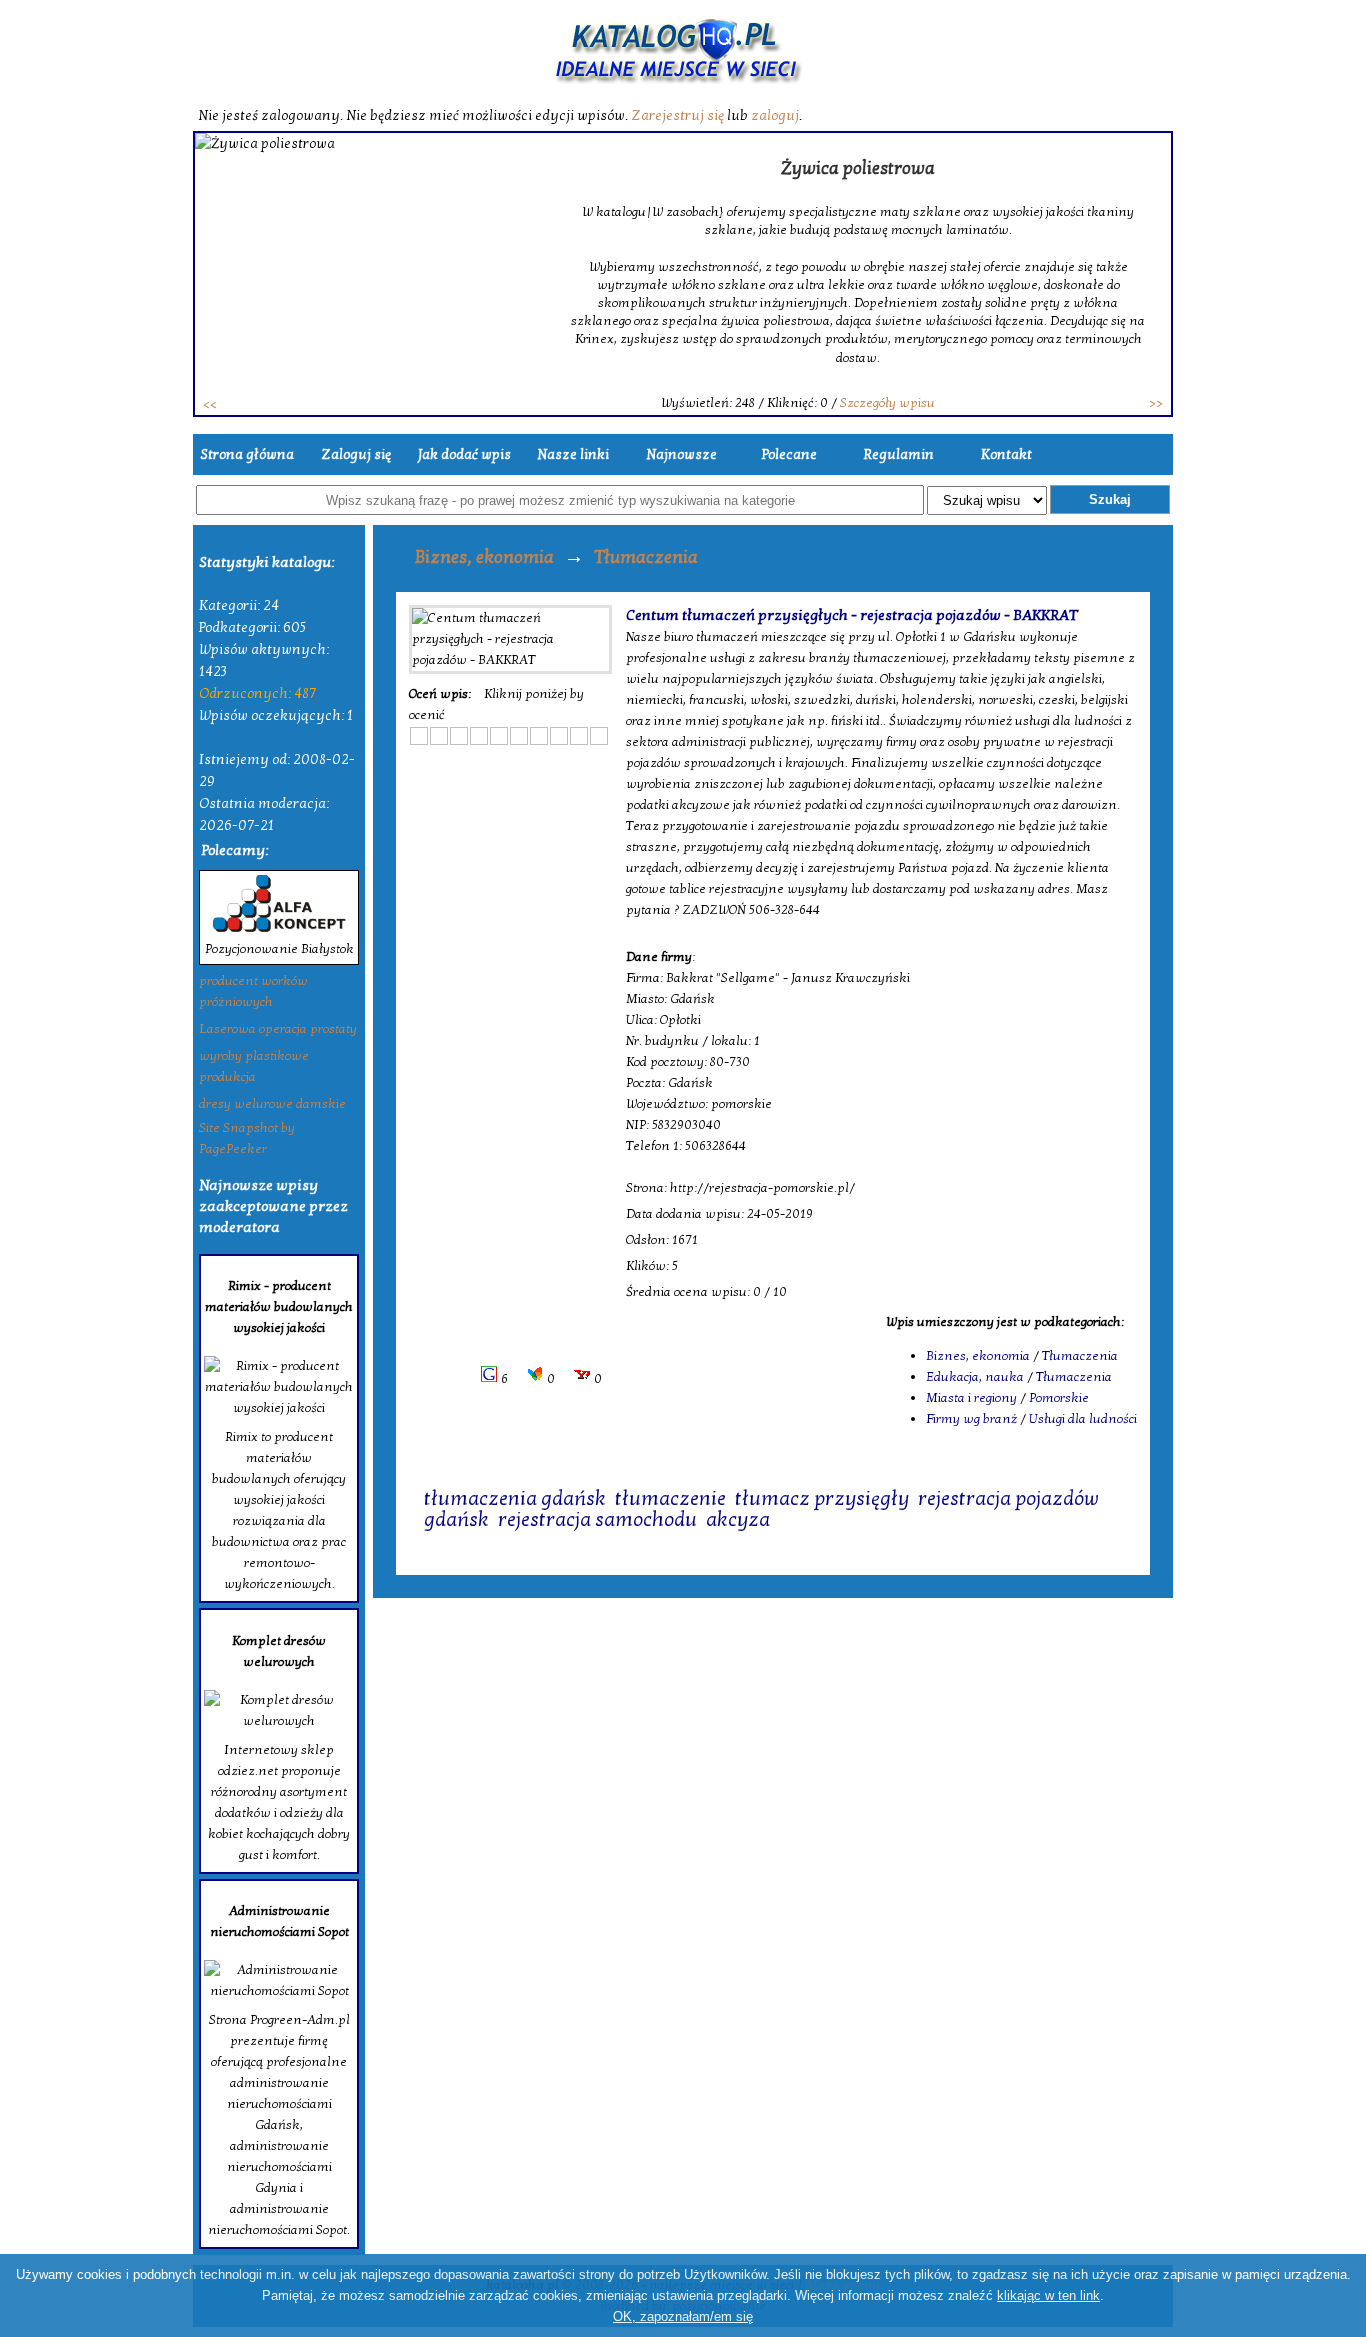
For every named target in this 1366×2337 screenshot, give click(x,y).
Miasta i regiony (971, 1398)
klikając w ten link (1048, 2295)
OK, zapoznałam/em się (683, 2316)
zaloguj (775, 115)
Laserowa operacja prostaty (278, 1029)
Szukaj (1110, 499)
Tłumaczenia (646, 557)
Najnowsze (681, 454)
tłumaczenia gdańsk (515, 1499)
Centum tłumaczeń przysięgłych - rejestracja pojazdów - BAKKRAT (852, 615)
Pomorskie (1059, 1398)
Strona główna (247, 454)
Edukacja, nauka (975, 1377)
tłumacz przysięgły (822, 1499)
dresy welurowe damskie (272, 1104)
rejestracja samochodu (597, 1520)
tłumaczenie (670, 1499)
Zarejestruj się (677, 115)
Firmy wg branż (971, 1419)
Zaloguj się (356, 454)
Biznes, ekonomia (484, 557)
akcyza (738, 1520)
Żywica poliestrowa (858, 168)
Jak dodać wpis (464, 454)
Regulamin (898, 454)
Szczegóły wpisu (887, 403)
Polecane (789, 454)
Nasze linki (573, 454)
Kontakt (1006, 454)
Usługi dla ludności (1083, 1419)
